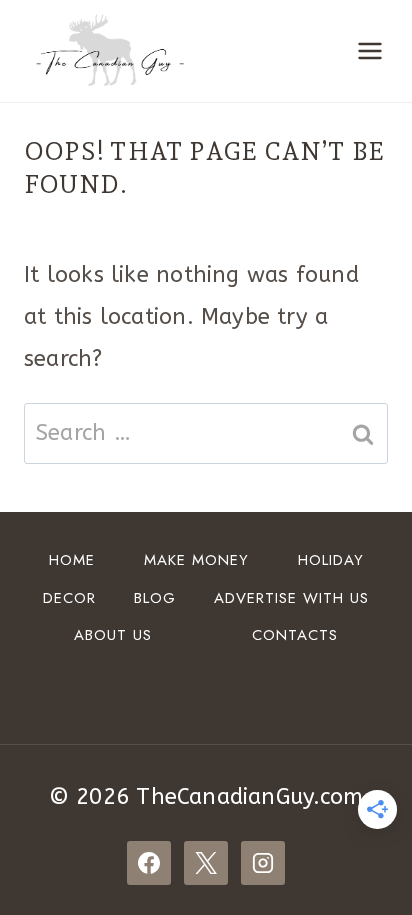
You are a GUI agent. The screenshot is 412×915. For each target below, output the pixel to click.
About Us (113, 635)
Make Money (196, 560)
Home (72, 560)
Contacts (295, 635)
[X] (206, 863)
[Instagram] (263, 863)
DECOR (69, 598)
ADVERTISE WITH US (291, 598)
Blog (155, 598)
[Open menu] (369, 51)
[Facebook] (149, 863)
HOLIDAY (331, 560)
